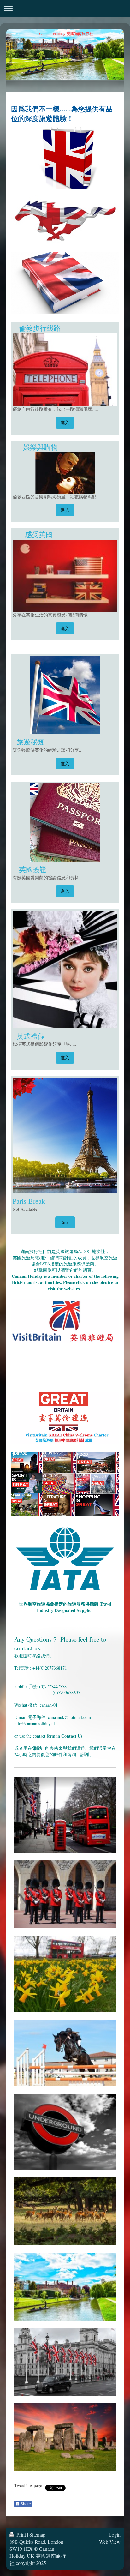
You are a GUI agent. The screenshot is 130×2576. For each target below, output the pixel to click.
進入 (65, 422)
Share (25, 2504)
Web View (110, 2542)
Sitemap (37, 2534)
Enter (65, 1222)
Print (21, 2534)
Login (115, 2534)
